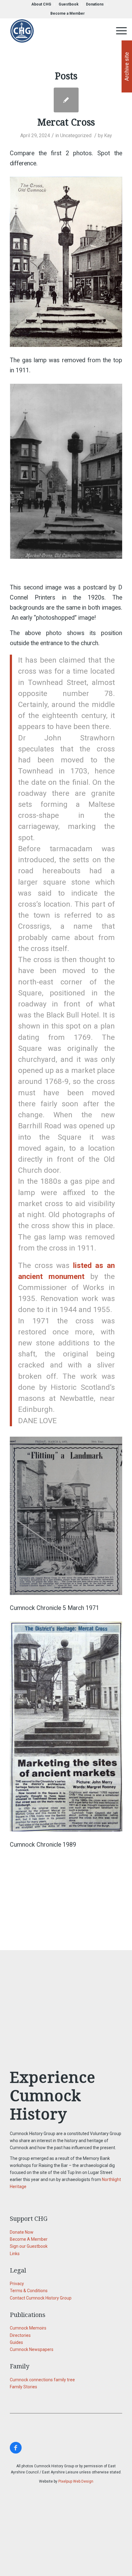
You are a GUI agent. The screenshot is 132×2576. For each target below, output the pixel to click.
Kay (108, 135)
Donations (95, 4)
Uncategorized (76, 135)
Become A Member (29, 2239)
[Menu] (118, 31)
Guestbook (69, 4)
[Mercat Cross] (66, 100)
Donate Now (22, 2232)
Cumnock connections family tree (42, 2380)
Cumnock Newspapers (32, 2349)
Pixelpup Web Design (76, 2481)
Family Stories (23, 2387)
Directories (20, 2335)
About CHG (41, 4)
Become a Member (68, 13)
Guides (16, 2342)
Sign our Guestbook (29, 2246)
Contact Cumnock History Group (41, 2298)
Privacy (17, 2284)
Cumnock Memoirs (28, 2328)
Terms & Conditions (29, 2291)
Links (15, 2254)
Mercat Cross (66, 122)
